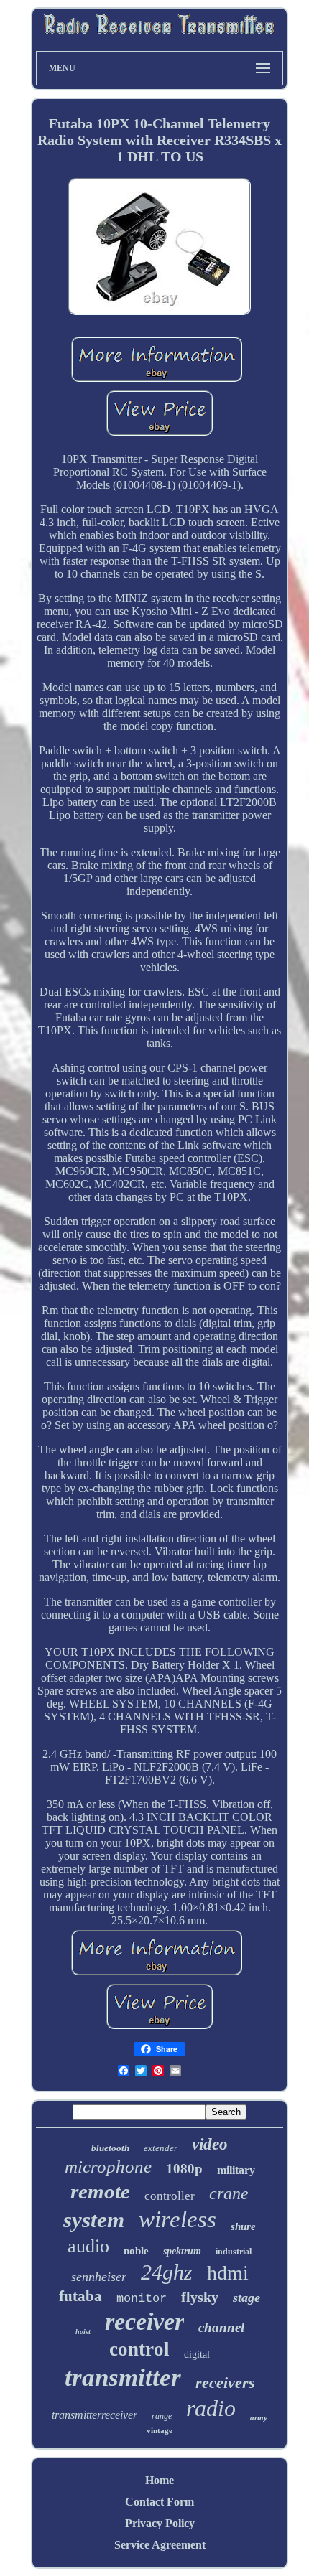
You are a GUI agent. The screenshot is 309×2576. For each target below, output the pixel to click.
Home (160, 2480)
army (259, 2417)
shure (243, 2226)
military (236, 2170)
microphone (108, 2167)
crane (229, 2193)
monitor (142, 2299)
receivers (225, 2383)
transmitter (123, 2378)
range (162, 2416)
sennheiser (99, 2277)
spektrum (182, 2251)
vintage (160, 2430)
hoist (83, 2332)
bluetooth (110, 2148)
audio (88, 2246)
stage (246, 2298)
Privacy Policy (160, 2523)
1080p (184, 2169)
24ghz (167, 2272)
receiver (144, 2322)
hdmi (228, 2273)
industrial (234, 2252)
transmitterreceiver (94, 2415)
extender (161, 2148)
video (210, 2144)
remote (100, 2191)
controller (170, 2196)
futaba (80, 2296)
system (94, 2220)
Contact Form (160, 2502)
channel (221, 2327)
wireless (177, 2219)
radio (211, 2408)
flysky (200, 2297)
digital (197, 2355)
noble (136, 2251)
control (139, 2349)
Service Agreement (160, 2545)
